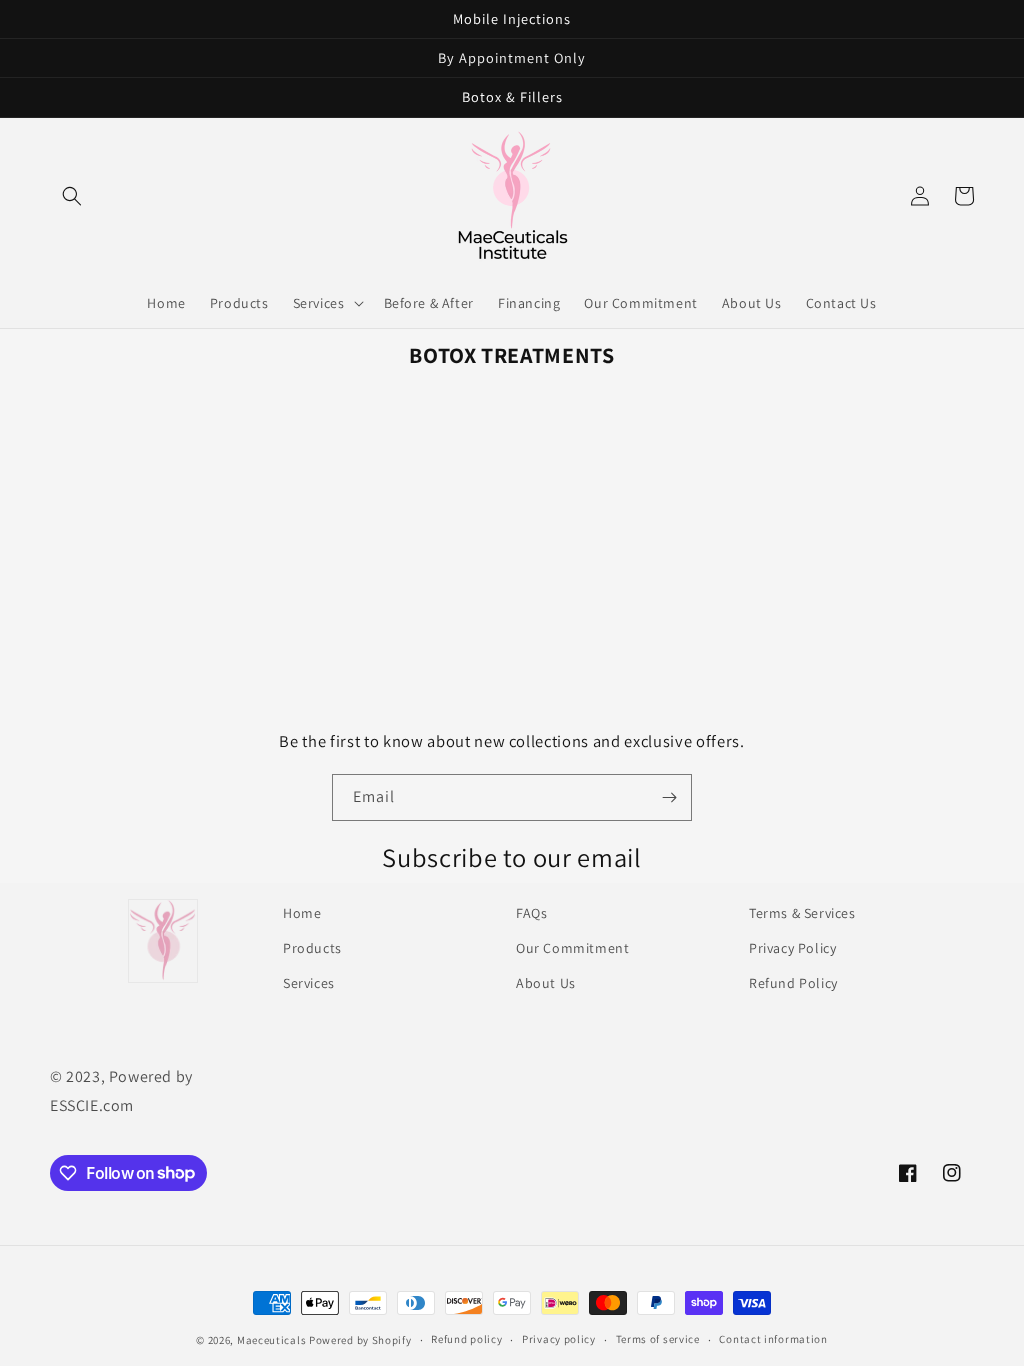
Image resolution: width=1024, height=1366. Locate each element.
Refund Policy (793, 983)
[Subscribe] (669, 797)
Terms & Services (802, 913)
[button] (72, 196)
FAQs (531, 913)
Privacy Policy (792, 948)
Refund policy (466, 1339)
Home (302, 913)
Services (309, 983)
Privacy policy (559, 1339)
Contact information (773, 1339)
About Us (546, 983)
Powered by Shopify (360, 1340)
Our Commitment (572, 948)
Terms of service (658, 1339)
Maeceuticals (271, 1340)
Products (312, 948)
